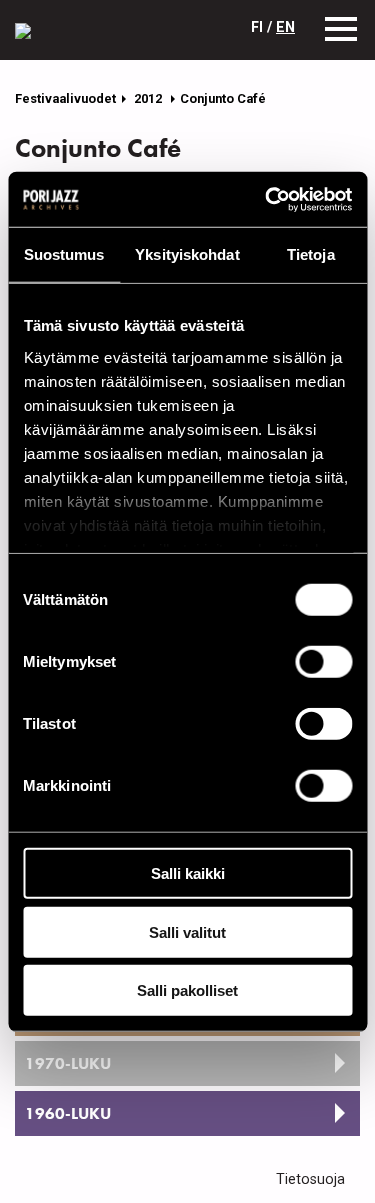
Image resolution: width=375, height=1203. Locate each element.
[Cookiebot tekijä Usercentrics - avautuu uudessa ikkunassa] (267, 199)
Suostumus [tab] (64, 254)
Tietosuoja (310, 1179)
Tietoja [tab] (311, 254)
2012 (149, 98)
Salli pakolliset (187, 990)
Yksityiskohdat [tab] (187, 254)
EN (285, 27)
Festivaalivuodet (65, 98)
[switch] (323, 662)
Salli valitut (187, 931)
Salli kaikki (188, 873)
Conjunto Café (223, 98)
